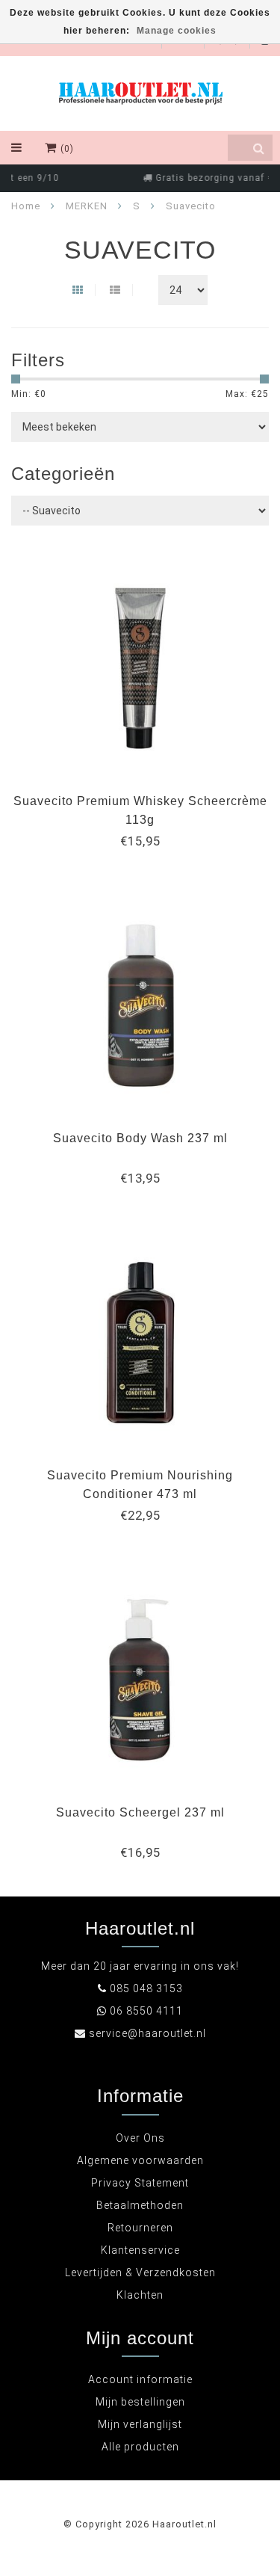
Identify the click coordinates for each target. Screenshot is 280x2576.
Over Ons (140, 2138)
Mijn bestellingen (140, 2402)
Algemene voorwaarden (140, 2160)
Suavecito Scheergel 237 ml (140, 1812)
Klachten (140, 2295)
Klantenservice (140, 2250)
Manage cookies (177, 31)
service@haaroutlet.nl (147, 2033)
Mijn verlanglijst (140, 2424)
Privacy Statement (140, 2183)
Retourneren (140, 2228)
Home (26, 206)
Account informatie (140, 2379)
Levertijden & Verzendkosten (140, 2273)
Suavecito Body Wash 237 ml (140, 1138)
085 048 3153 (146, 1988)
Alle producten (140, 2447)
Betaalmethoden (140, 2205)
